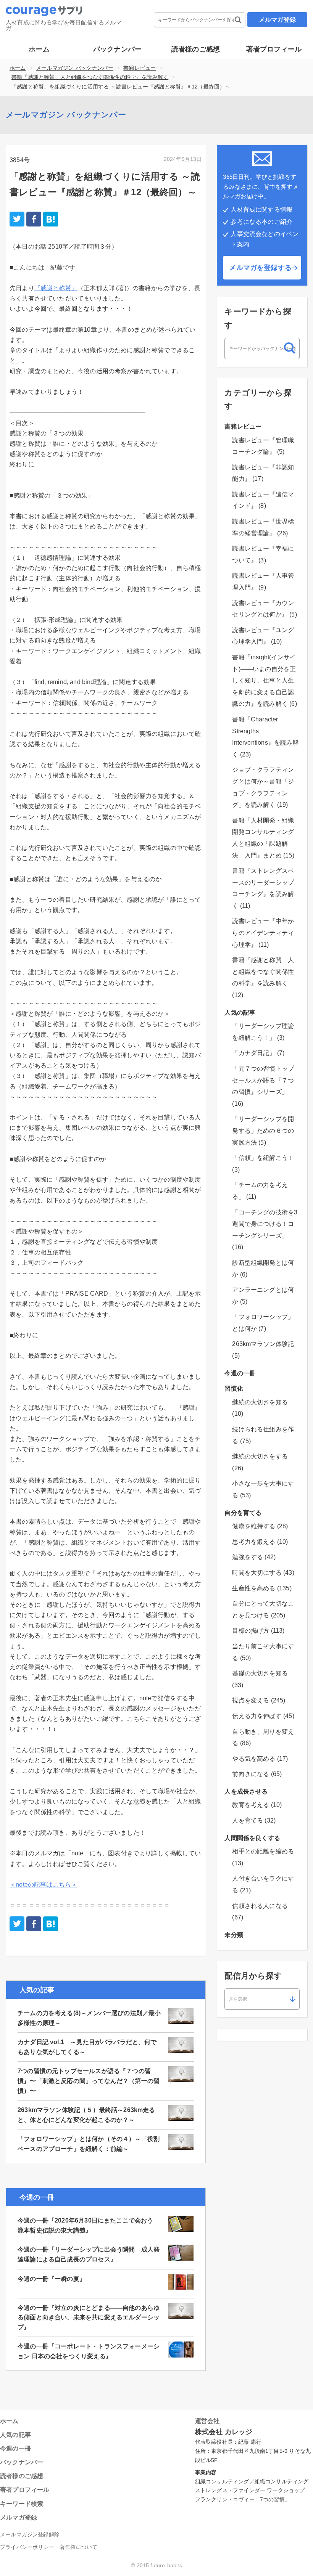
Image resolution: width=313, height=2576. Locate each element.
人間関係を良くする (252, 1838)
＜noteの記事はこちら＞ (43, 1885)
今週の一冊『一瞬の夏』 (52, 2279)
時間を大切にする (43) (263, 1573)
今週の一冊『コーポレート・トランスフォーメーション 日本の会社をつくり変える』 (89, 2351)
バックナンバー (117, 49)
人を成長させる (246, 1791)
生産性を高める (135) (262, 1588)
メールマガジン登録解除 (30, 2534)
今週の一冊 (240, 1373)
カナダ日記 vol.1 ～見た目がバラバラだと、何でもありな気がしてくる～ (87, 2047)
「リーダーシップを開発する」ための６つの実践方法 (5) (263, 1131)
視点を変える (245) (259, 1700)
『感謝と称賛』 (56, 288)
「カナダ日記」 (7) (258, 1053)
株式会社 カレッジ (224, 2432)
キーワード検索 (22, 2504)
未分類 (234, 1935)
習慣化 (234, 1388)
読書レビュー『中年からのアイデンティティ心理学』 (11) (263, 933)
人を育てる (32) (254, 1820)
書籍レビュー (140, 68)
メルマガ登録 (277, 20)
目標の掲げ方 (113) (258, 1631)
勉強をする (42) (254, 1557)
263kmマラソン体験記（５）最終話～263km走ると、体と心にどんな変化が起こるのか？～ (86, 2115)
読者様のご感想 (196, 49)
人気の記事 (240, 1013)
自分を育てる (243, 1513)
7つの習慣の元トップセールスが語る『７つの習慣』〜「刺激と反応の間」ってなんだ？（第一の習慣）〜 (89, 2081)
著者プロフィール (274, 49)
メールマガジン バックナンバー (75, 68)
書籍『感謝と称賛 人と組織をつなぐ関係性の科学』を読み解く (90, 77)
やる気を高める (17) (260, 1759)
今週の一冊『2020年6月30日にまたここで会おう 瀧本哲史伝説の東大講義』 (89, 2225)
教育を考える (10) (257, 1805)
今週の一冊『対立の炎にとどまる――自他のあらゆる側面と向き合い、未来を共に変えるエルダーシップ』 (89, 2317)
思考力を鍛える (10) (260, 1542)
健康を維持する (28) (260, 1526)
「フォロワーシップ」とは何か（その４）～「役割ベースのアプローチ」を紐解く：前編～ (89, 2144)
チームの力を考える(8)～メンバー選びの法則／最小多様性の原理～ (89, 2018)
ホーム (39, 49)
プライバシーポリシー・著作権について (49, 2547)
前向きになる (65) (257, 1774)
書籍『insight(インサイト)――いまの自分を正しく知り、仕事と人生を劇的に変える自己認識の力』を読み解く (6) (264, 680)
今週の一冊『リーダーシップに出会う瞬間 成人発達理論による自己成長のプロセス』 (89, 2254)
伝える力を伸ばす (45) (263, 1716)
